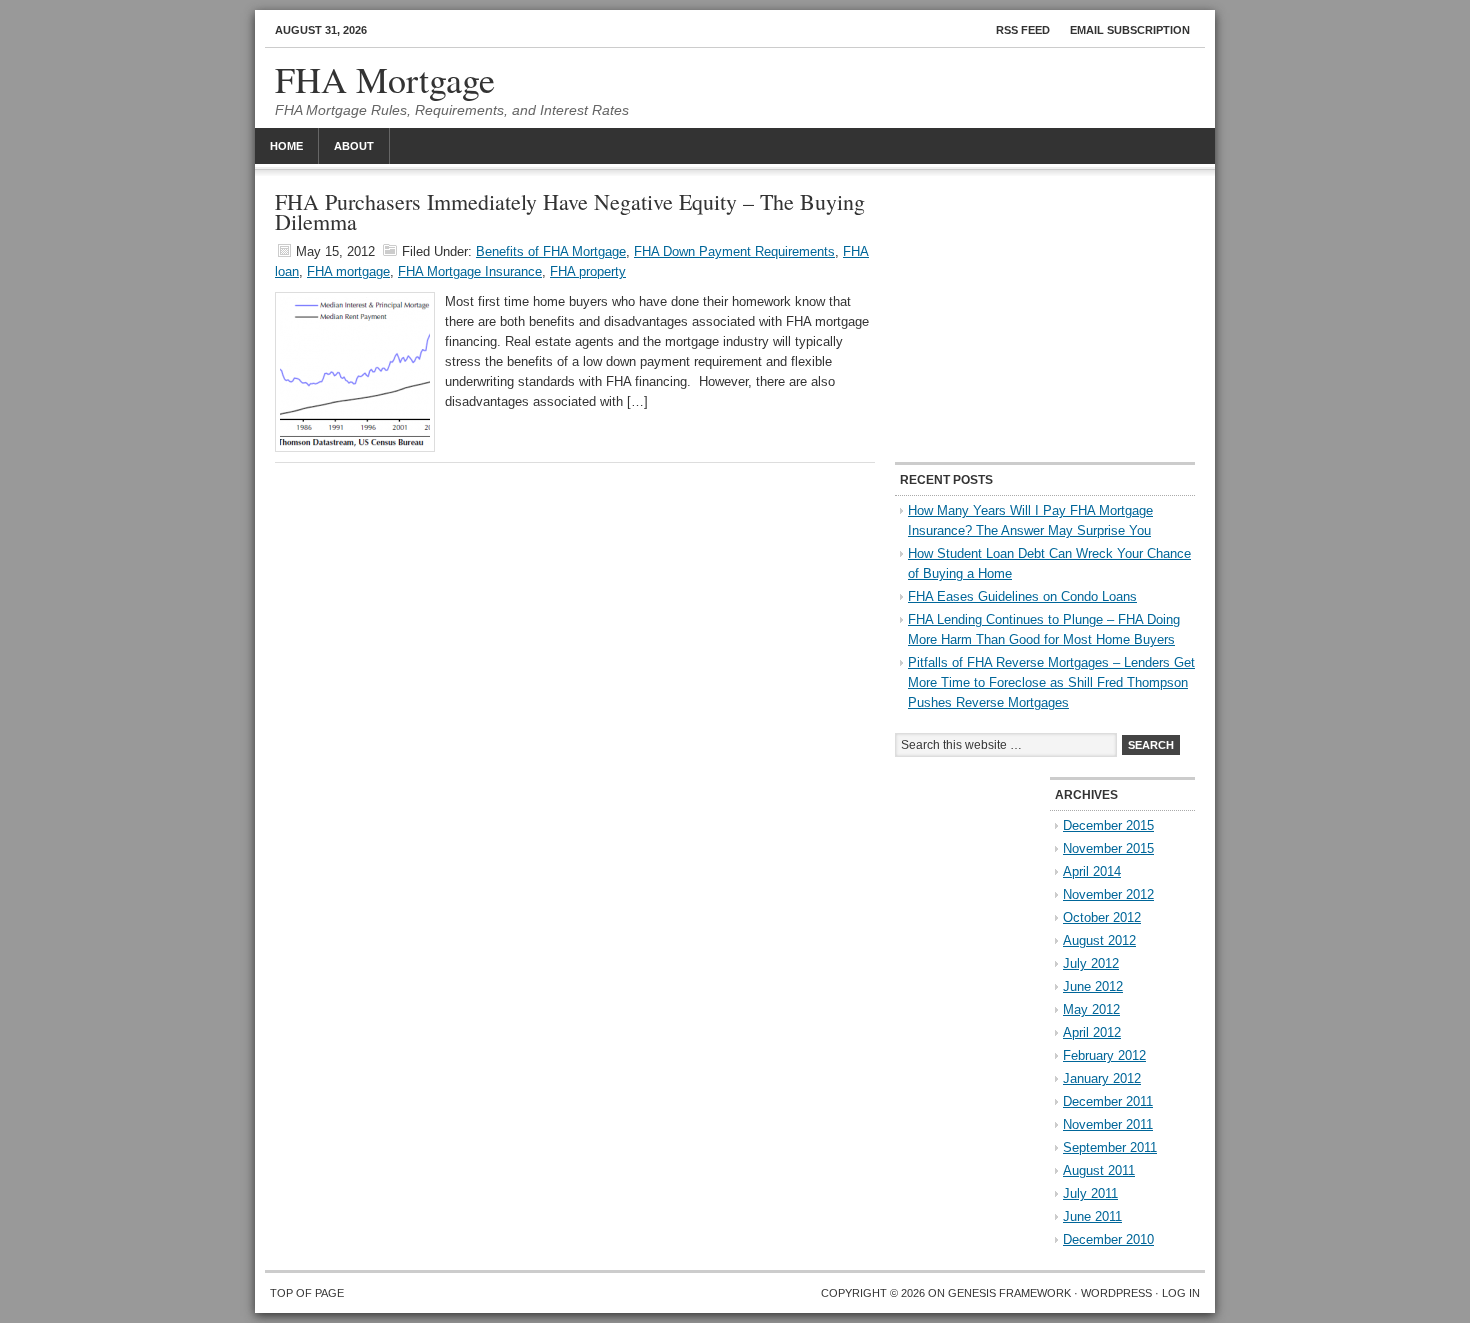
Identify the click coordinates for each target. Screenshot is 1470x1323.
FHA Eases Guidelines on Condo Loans (1022, 596)
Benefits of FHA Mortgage (551, 251)
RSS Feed (1023, 30)
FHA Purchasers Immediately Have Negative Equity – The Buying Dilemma (570, 211)
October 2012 (1102, 917)
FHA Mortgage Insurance (470, 271)
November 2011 (1108, 1124)
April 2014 (1092, 871)
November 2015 (1108, 848)
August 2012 (1099, 940)
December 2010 (1108, 1239)
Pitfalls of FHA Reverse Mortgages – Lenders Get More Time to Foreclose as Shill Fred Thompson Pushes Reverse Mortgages (1051, 682)
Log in (1181, 1293)
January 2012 (1102, 1078)
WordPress (1116, 1293)
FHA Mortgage (385, 79)
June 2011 (1092, 1216)
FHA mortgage (348, 271)
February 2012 (1104, 1055)
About (354, 146)
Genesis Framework (1009, 1293)
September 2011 (1110, 1147)
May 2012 (1091, 1009)
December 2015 (1108, 825)
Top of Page (307, 1293)
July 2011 (1090, 1193)
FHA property (588, 271)
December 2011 (1108, 1101)
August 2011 (1099, 1170)
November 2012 (1108, 894)
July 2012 (1091, 963)
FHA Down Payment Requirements (734, 251)
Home (286, 146)
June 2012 (1093, 986)
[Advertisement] (1045, 317)
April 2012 (1092, 1032)
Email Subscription (1130, 30)
